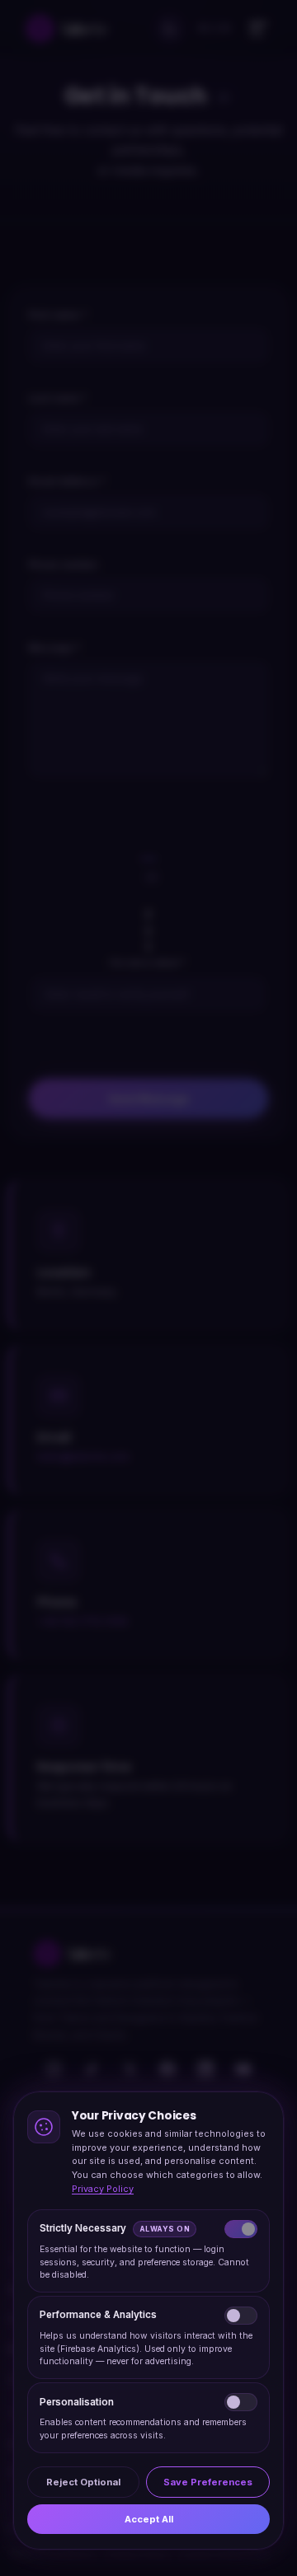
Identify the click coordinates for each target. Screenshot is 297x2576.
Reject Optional (83, 2481)
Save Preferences (208, 2481)
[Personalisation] (241, 2402)
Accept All (149, 2519)
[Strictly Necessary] (241, 2229)
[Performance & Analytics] (241, 2316)
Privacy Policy (103, 2189)
